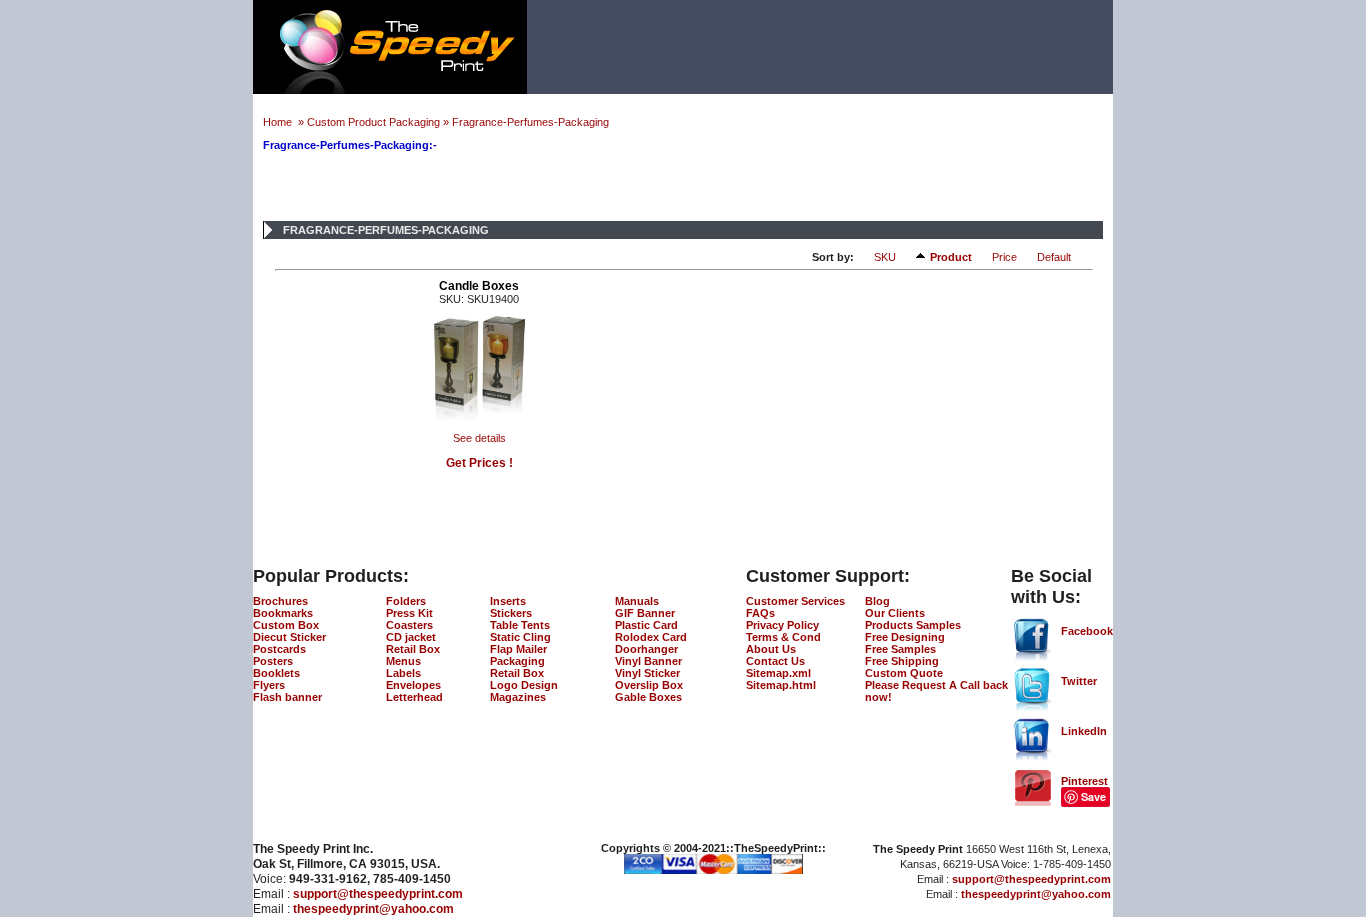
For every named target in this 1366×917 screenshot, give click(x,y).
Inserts (508, 601)
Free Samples (900, 649)
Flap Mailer (518, 649)
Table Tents (520, 625)
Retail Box (413, 649)
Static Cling (520, 637)
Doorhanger (646, 649)
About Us (771, 649)
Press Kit (409, 613)
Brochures (280, 601)
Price (1004, 257)
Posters (273, 661)
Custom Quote (904, 673)
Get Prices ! (479, 463)
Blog (877, 601)
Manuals (637, 601)
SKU (885, 257)
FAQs (760, 613)
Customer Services (795, 601)
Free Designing (905, 637)
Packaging (517, 661)
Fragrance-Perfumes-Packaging (530, 122)
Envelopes (413, 685)
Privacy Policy (782, 625)
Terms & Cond (783, 637)
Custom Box (286, 625)
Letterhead (414, 697)
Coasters (409, 625)
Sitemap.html (781, 685)
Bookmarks (283, 613)
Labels (403, 673)
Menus (403, 661)
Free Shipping (902, 661)
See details (479, 438)
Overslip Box (649, 685)
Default (1054, 257)
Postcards (279, 649)
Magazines (518, 697)
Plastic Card (646, 625)
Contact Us (775, 661)
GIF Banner (645, 613)
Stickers (511, 613)
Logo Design (524, 685)
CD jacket (411, 637)
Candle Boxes (479, 286)
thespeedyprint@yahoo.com (373, 909)
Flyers (269, 685)
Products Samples (913, 625)
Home (279, 122)
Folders (406, 601)
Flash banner (287, 697)
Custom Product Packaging (373, 122)
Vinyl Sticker (647, 673)
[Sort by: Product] (923, 256)
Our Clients (895, 613)
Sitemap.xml (778, 673)
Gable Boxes (648, 697)
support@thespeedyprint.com (378, 894)
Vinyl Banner (648, 661)
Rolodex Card (651, 637)
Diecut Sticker (289, 637)
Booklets (276, 673)
